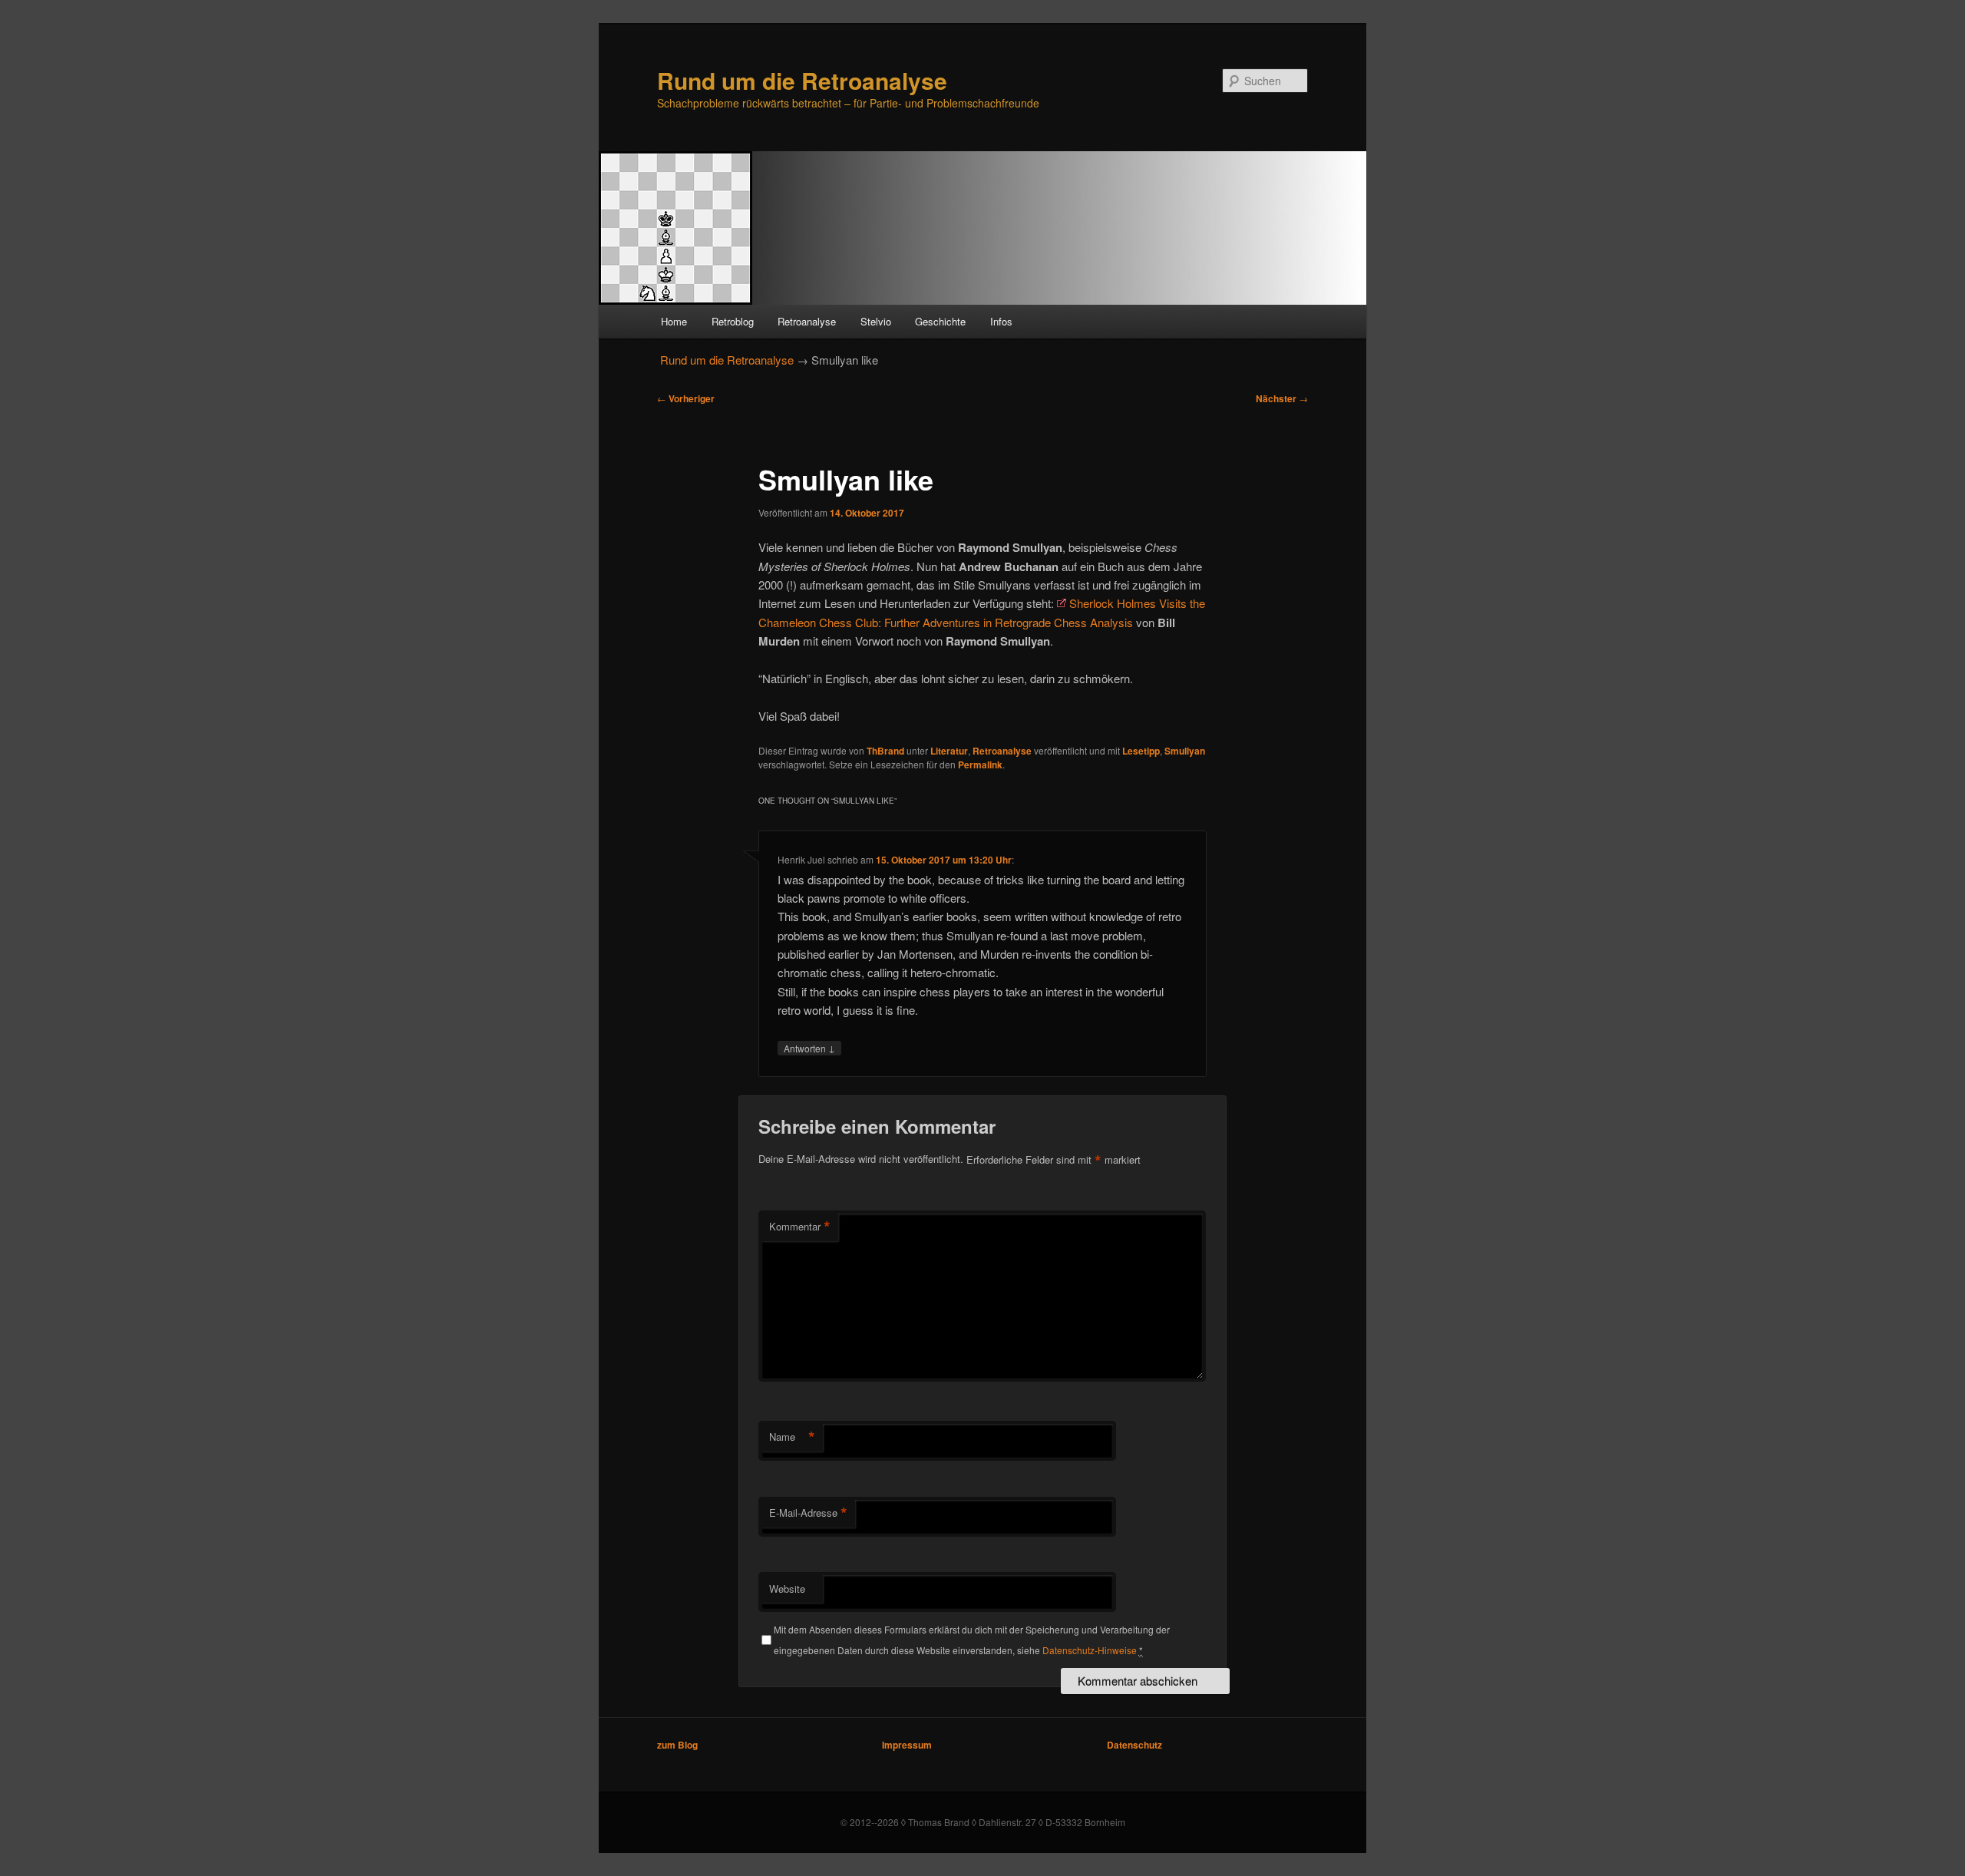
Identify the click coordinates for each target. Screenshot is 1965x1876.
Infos (1001, 321)
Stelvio (876, 321)
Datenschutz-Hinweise (1090, 1650)
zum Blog (677, 1745)
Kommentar (800, 1227)
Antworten (809, 1048)
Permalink (980, 765)
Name (792, 1437)
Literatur (949, 751)
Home (674, 321)
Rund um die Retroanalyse (802, 80)
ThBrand (885, 751)
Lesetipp (1141, 751)
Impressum (907, 1745)
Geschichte (940, 321)
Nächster (1282, 398)
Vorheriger (686, 398)
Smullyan (1185, 751)
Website (787, 1589)
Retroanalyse (807, 321)
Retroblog (733, 321)
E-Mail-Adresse (808, 1513)
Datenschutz (1134, 1745)
